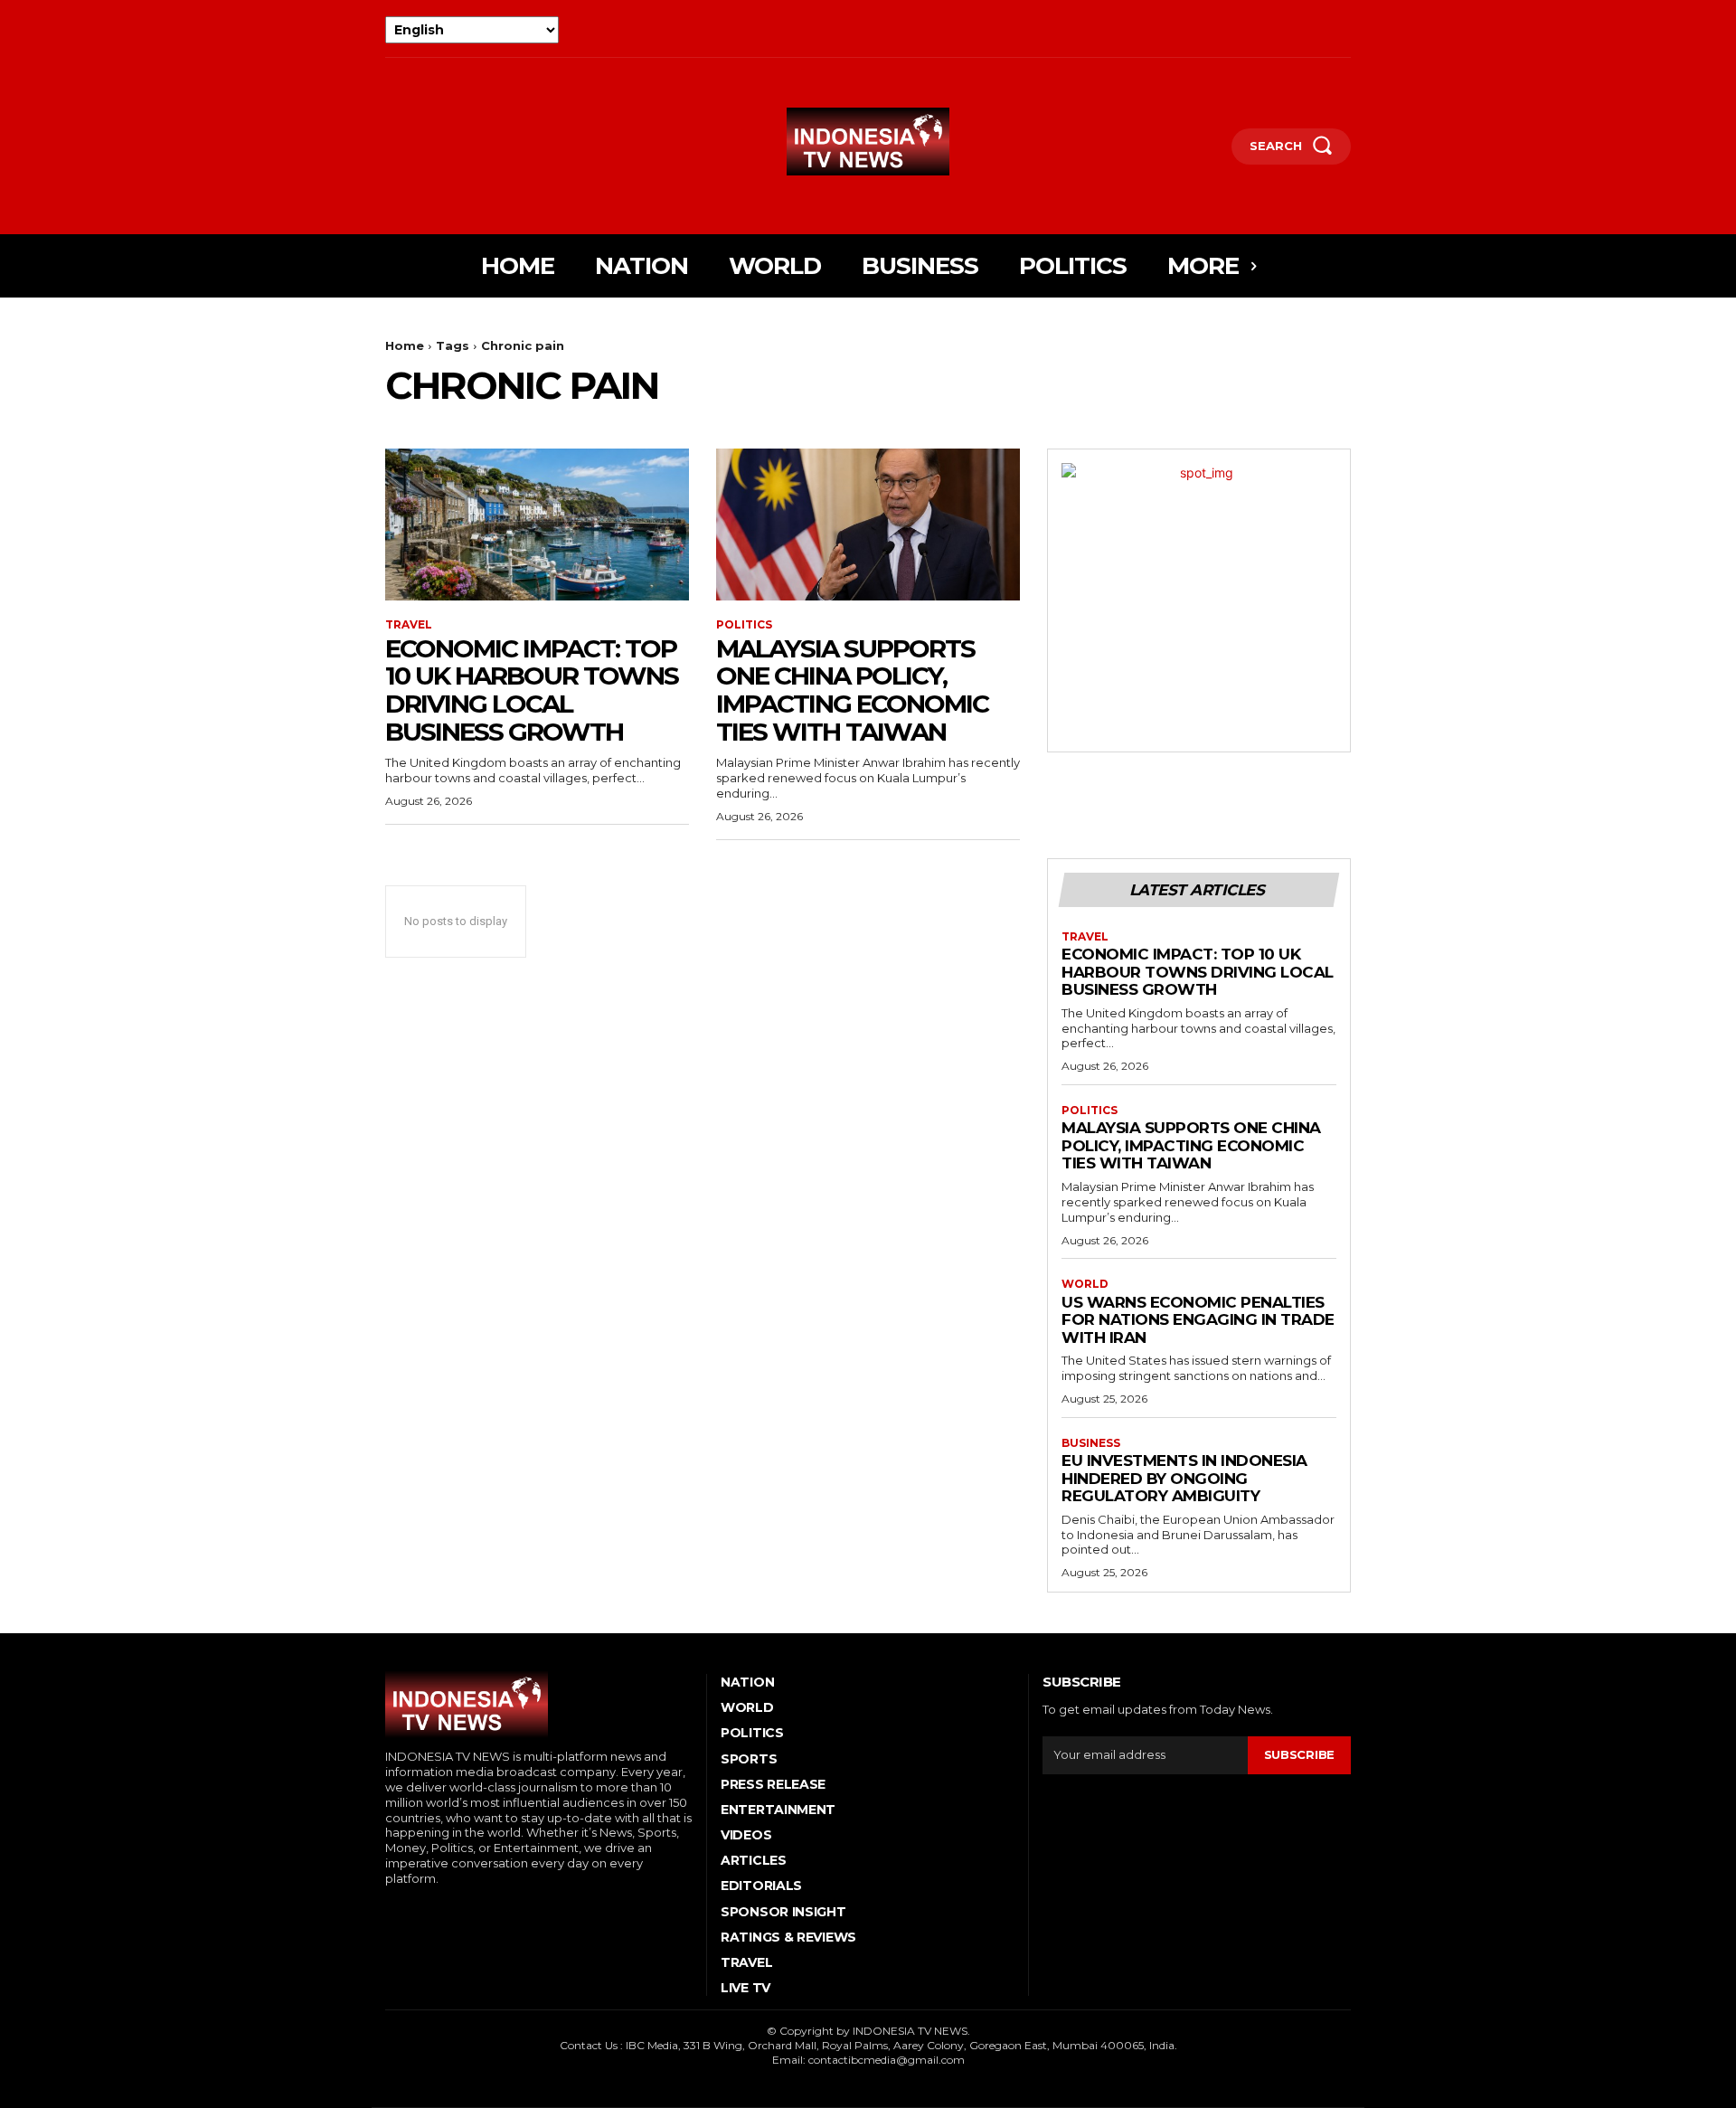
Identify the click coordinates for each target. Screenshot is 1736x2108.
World (1085, 1284)
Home (405, 345)
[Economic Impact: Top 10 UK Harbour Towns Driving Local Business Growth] (537, 525)
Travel (409, 625)
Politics (744, 625)
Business (1091, 1443)
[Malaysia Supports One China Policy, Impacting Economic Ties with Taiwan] (868, 525)
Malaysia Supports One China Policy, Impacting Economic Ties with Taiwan (852, 690)
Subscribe (1299, 1754)
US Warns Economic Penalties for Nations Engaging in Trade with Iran (1198, 1320)
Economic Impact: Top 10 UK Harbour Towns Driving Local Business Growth (532, 690)
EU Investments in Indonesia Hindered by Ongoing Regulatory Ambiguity (1184, 1478)
